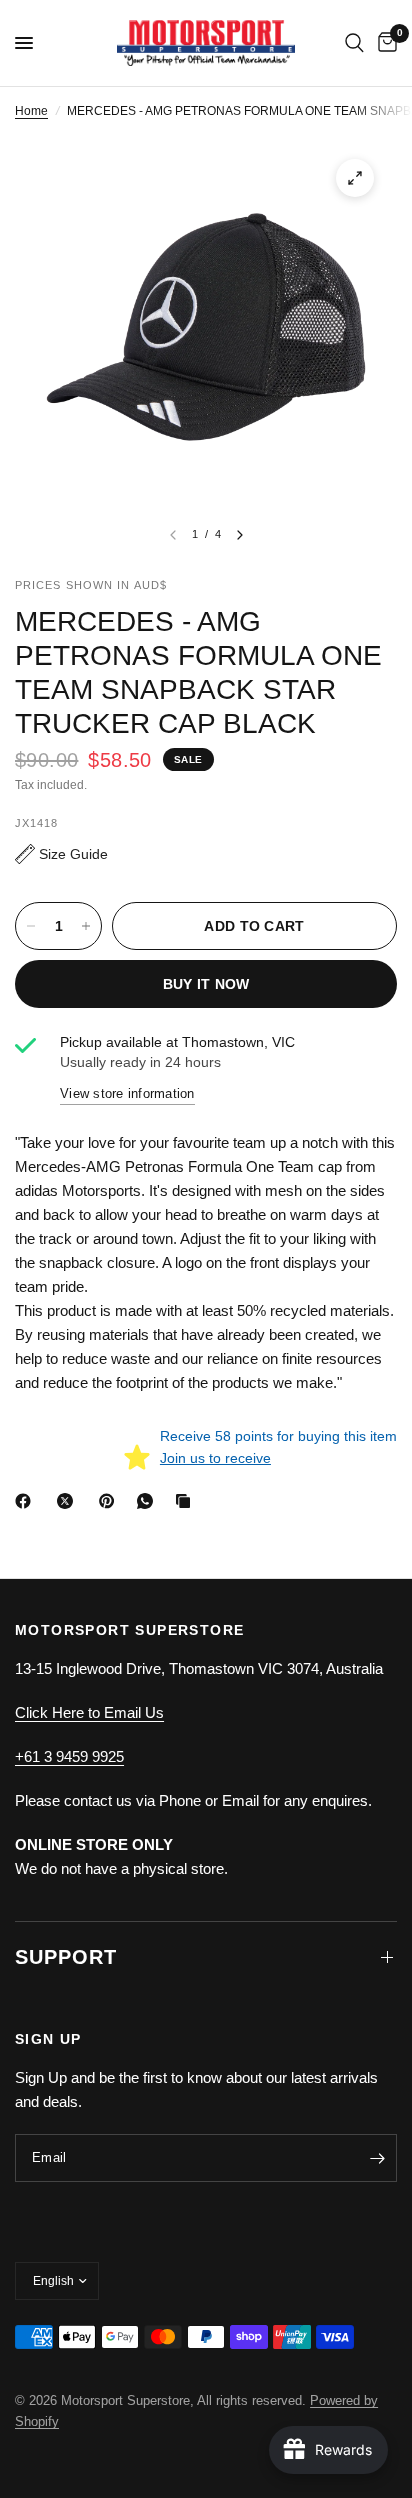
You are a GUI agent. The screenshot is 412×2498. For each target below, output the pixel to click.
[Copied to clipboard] (187, 1501)
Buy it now (206, 984)
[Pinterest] (111, 1501)
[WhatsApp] (149, 1501)
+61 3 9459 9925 (69, 1756)
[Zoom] (355, 178)
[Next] (240, 535)
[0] (384, 43)
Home (31, 111)
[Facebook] (27, 1501)
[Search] (354, 43)
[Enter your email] (377, 2158)
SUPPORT (66, 1957)
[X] (69, 1501)
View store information (127, 1093)
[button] (61, 854)
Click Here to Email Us (89, 1712)
